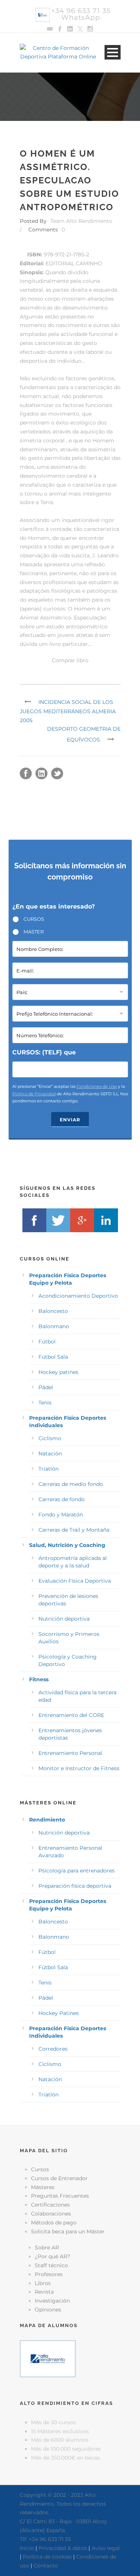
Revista (44, 2292)
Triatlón (49, 1469)
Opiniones (48, 2310)
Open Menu (113, 52)
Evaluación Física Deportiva (75, 1581)
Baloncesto (53, 1311)
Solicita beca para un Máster (68, 2231)
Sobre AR (47, 2247)
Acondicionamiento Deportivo (78, 1296)
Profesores (49, 2274)
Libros (43, 2283)
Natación (50, 1454)
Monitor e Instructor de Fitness (79, 1768)
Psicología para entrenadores (77, 1871)
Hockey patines (58, 1372)
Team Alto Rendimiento (81, 221)
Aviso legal (106, 2548)
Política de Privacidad (34, 1094)
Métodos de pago (54, 2223)
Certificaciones (50, 2205)
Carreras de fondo (62, 1499)
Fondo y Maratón (61, 1515)
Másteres (43, 2187)
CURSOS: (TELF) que (44, 1052)
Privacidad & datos (63, 2548)
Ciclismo (50, 1438)
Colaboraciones (51, 2214)
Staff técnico (51, 2265)
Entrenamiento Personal (70, 1753)
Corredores (53, 2049)
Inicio (27, 2548)
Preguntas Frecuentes (60, 2196)
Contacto (46, 2566)
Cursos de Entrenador (59, 2178)
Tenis (45, 1403)
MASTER (34, 932)
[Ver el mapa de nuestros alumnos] (48, 2358)
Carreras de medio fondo (71, 1484)
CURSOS (34, 919)
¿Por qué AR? (52, 2256)
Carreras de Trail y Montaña (74, 1530)
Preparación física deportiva (75, 1886)
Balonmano (54, 1326)
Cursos (40, 2169)
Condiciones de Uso (97, 1086)
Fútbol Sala (53, 1357)
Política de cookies (47, 2557)
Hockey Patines (59, 2013)
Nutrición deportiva (64, 1619)
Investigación (52, 2301)
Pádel (46, 1387)
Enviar (70, 1120)
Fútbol (47, 1342)
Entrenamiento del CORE (71, 1715)
